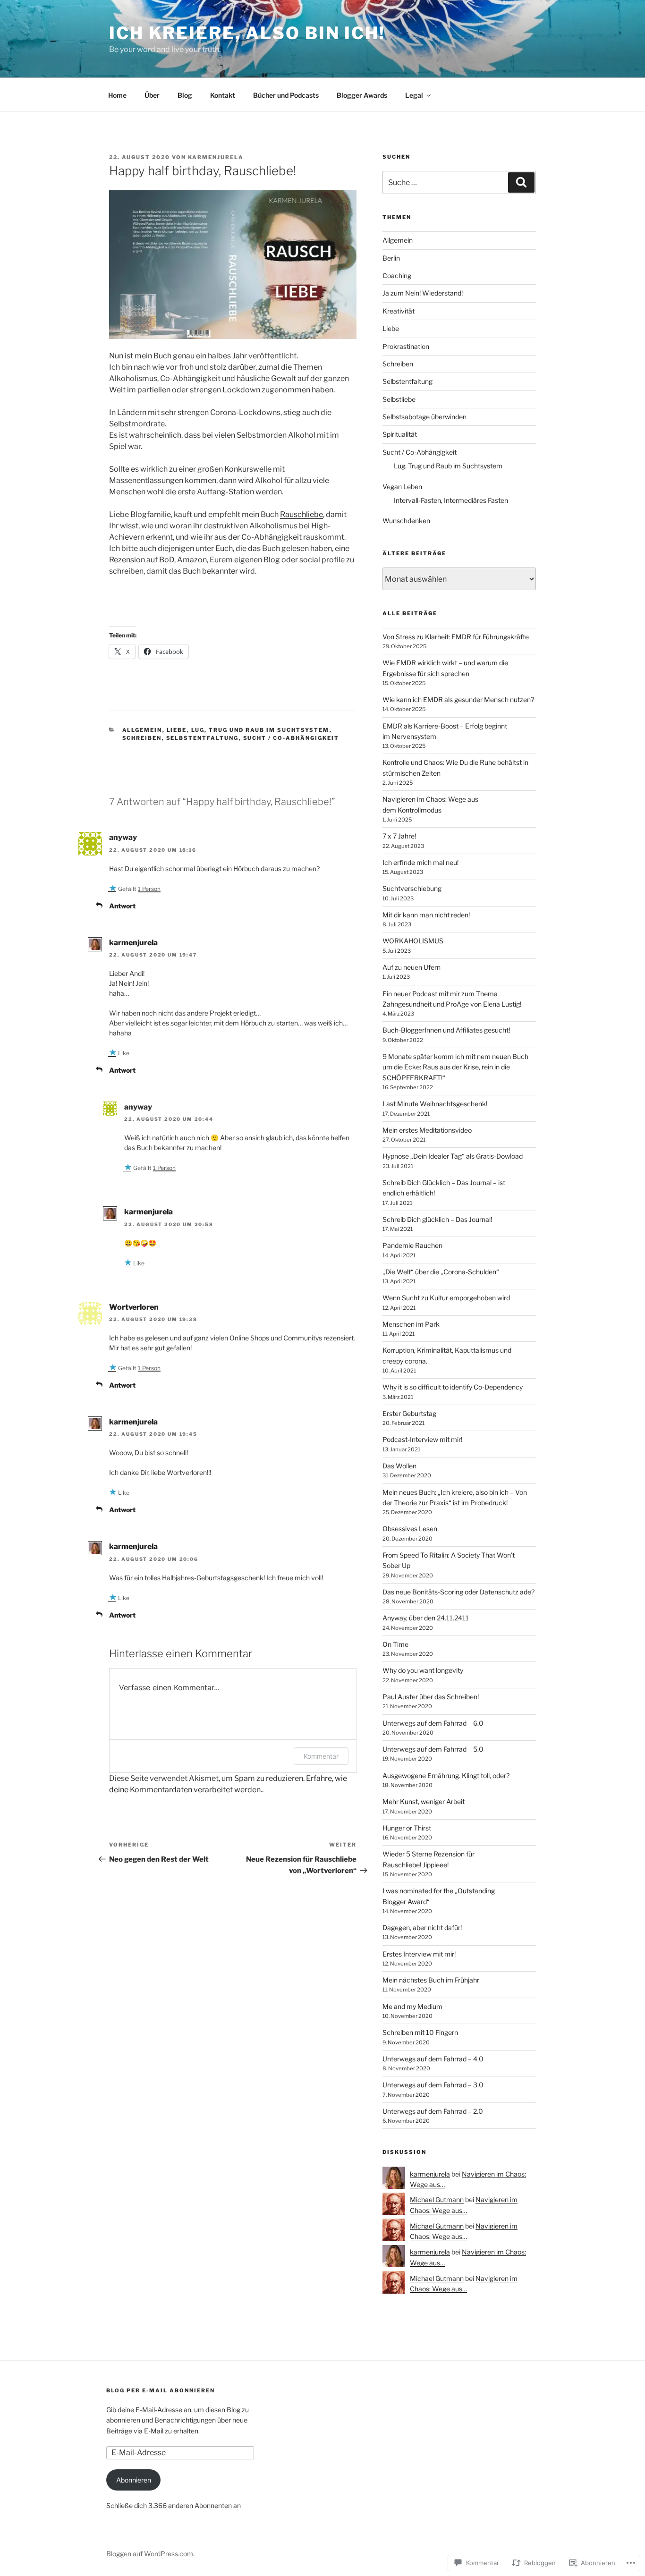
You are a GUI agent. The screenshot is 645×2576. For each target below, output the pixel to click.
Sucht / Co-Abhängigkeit (291, 738)
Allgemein (142, 730)
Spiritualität (400, 434)
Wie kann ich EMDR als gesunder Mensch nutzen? (458, 699)
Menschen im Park (411, 1324)
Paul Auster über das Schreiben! (431, 1697)
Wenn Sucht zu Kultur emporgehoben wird (446, 1298)
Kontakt (223, 95)
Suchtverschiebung (412, 888)
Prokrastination (406, 346)
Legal (414, 95)
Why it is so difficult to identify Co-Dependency (453, 1387)
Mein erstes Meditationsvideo (427, 1130)
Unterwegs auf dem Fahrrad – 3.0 (433, 2085)
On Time (395, 1644)
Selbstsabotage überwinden (424, 417)
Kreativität (399, 311)
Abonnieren (134, 2480)
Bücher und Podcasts (286, 95)
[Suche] (521, 182)
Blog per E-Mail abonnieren (161, 2390)
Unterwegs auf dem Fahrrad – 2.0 (433, 2111)
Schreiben (142, 738)
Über (152, 95)
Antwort (122, 906)
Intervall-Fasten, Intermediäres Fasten (451, 500)
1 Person (149, 889)
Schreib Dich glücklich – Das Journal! (437, 1219)
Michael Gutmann (437, 2199)
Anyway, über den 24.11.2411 (426, 1618)
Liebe (177, 730)
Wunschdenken (406, 521)
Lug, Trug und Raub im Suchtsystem (260, 730)
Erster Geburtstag (409, 1413)
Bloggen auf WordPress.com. (150, 2554)
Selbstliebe (399, 399)
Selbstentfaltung (203, 738)
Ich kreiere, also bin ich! (247, 33)
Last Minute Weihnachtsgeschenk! (435, 1104)
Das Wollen (399, 1466)
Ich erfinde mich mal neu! (420, 862)
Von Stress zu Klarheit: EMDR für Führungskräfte (456, 637)
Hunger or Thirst (407, 1828)
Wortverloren (134, 1307)
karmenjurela (216, 157)
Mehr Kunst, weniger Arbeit (424, 1801)
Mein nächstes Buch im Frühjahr (431, 1980)
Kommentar (321, 1756)
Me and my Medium (412, 2006)
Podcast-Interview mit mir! (422, 1439)
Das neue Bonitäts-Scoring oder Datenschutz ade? (458, 1592)
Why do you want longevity (423, 1670)
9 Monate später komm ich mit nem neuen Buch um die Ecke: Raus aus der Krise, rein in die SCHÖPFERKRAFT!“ (455, 1067)
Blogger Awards (362, 95)
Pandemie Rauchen (412, 1245)
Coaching (397, 275)
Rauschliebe (301, 514)
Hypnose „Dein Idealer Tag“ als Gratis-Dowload (453, 1156)
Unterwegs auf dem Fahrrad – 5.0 (433, 1749)
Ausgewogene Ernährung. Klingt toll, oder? (446, 1775)
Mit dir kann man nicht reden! (426, 915)
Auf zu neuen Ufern (412, 967)
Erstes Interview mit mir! (419, 1954)
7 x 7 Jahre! (399, 836)
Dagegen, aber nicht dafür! (422, 1928)
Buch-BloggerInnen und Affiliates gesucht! (446, 1030)
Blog (185, 95)
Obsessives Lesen (410, 1529)
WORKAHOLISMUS (413, 941)
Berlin (391, 258)
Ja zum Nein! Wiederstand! (423, 293)
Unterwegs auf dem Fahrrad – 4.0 (433, 2059)
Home (117, 95)
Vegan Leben (402, 487)
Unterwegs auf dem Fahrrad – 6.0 (433, 1723)
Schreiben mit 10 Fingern (420, 2032)
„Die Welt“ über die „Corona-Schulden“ (441, 1272)
